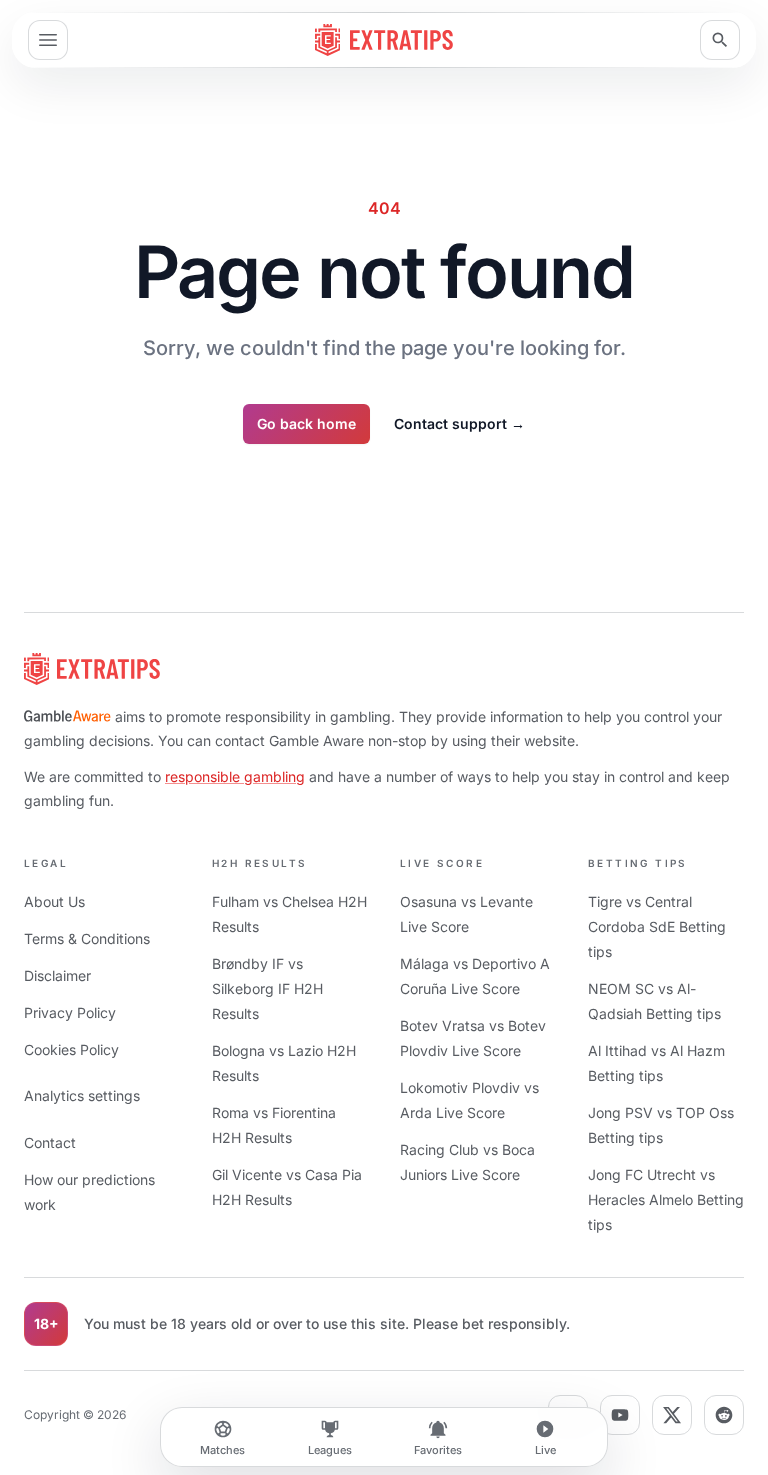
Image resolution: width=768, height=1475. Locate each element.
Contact (50, 1142)
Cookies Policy (71, 1049)
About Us (54, 901)
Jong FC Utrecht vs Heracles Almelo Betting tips (666, 1199)
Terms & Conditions (87, 938)
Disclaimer (57, 975)
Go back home (306, 423)
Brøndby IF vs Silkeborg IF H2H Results (267, 988)
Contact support (459, 423)
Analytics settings (82, 1095)
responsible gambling (235, 776)
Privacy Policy (70, 1012)
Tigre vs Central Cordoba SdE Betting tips (657, 926)
